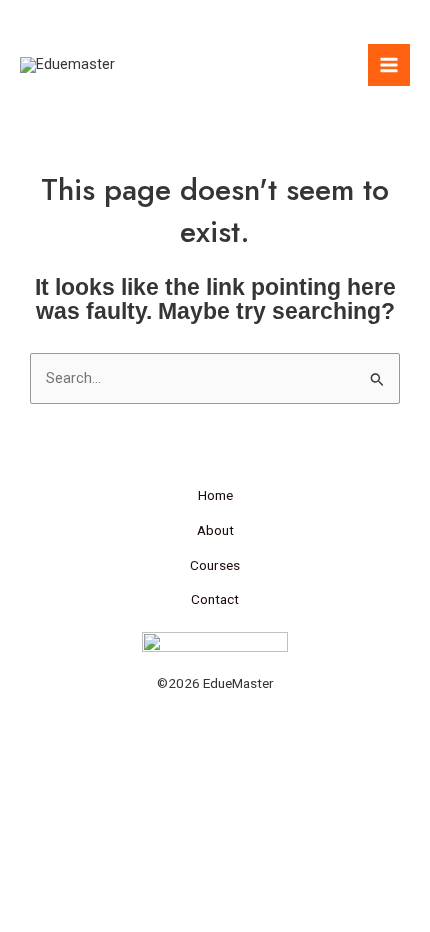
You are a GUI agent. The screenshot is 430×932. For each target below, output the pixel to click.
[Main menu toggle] (389, 65)
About (215, 530)
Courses (215, 565)
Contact (215, 599)
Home (215, 495)
